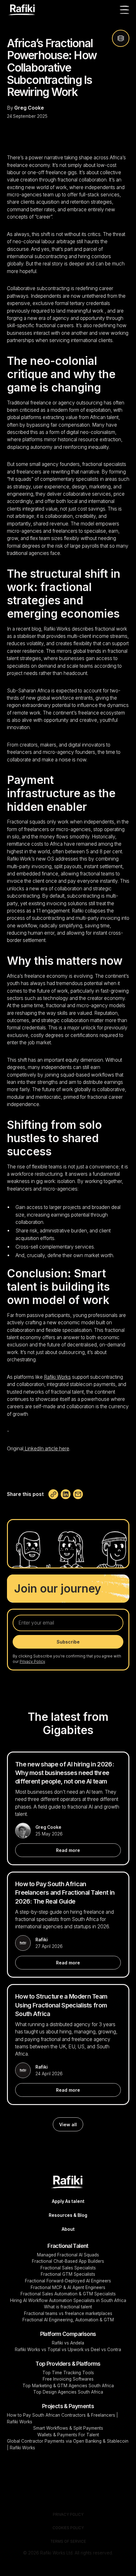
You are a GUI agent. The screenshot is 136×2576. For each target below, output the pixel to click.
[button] (123, 10)
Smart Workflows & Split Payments (68, 2428)
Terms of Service (68, 2541)
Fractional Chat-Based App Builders (68, 2261)
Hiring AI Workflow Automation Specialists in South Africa (68, 2300)
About (68, 2229)
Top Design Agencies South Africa (68, 2392)
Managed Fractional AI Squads (68, 2255)
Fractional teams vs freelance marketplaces (68, 2313)
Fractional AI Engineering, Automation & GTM (68, 2320)
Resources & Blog (68, 2215)
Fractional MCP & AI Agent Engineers (68, 2287)
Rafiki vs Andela (68, 2343)
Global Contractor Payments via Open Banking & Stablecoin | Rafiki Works (68, 2444)
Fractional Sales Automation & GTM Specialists (68, 2294)
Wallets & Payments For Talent (68, 2435)
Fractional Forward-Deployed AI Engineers (68, 2281)
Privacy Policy (68, 2515)
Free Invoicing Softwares (68, 2379)
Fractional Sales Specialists (68, 2268)
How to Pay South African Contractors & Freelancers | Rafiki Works (62, 2418)
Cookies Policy (68, 2528)
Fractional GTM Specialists (68, 2274)
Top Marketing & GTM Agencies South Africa (68, 2386)
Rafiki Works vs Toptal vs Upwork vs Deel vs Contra (68, 2350)
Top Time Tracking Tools (68, 2373)
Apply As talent (68, 2201)
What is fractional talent (68, 2307)
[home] (22, 10)
